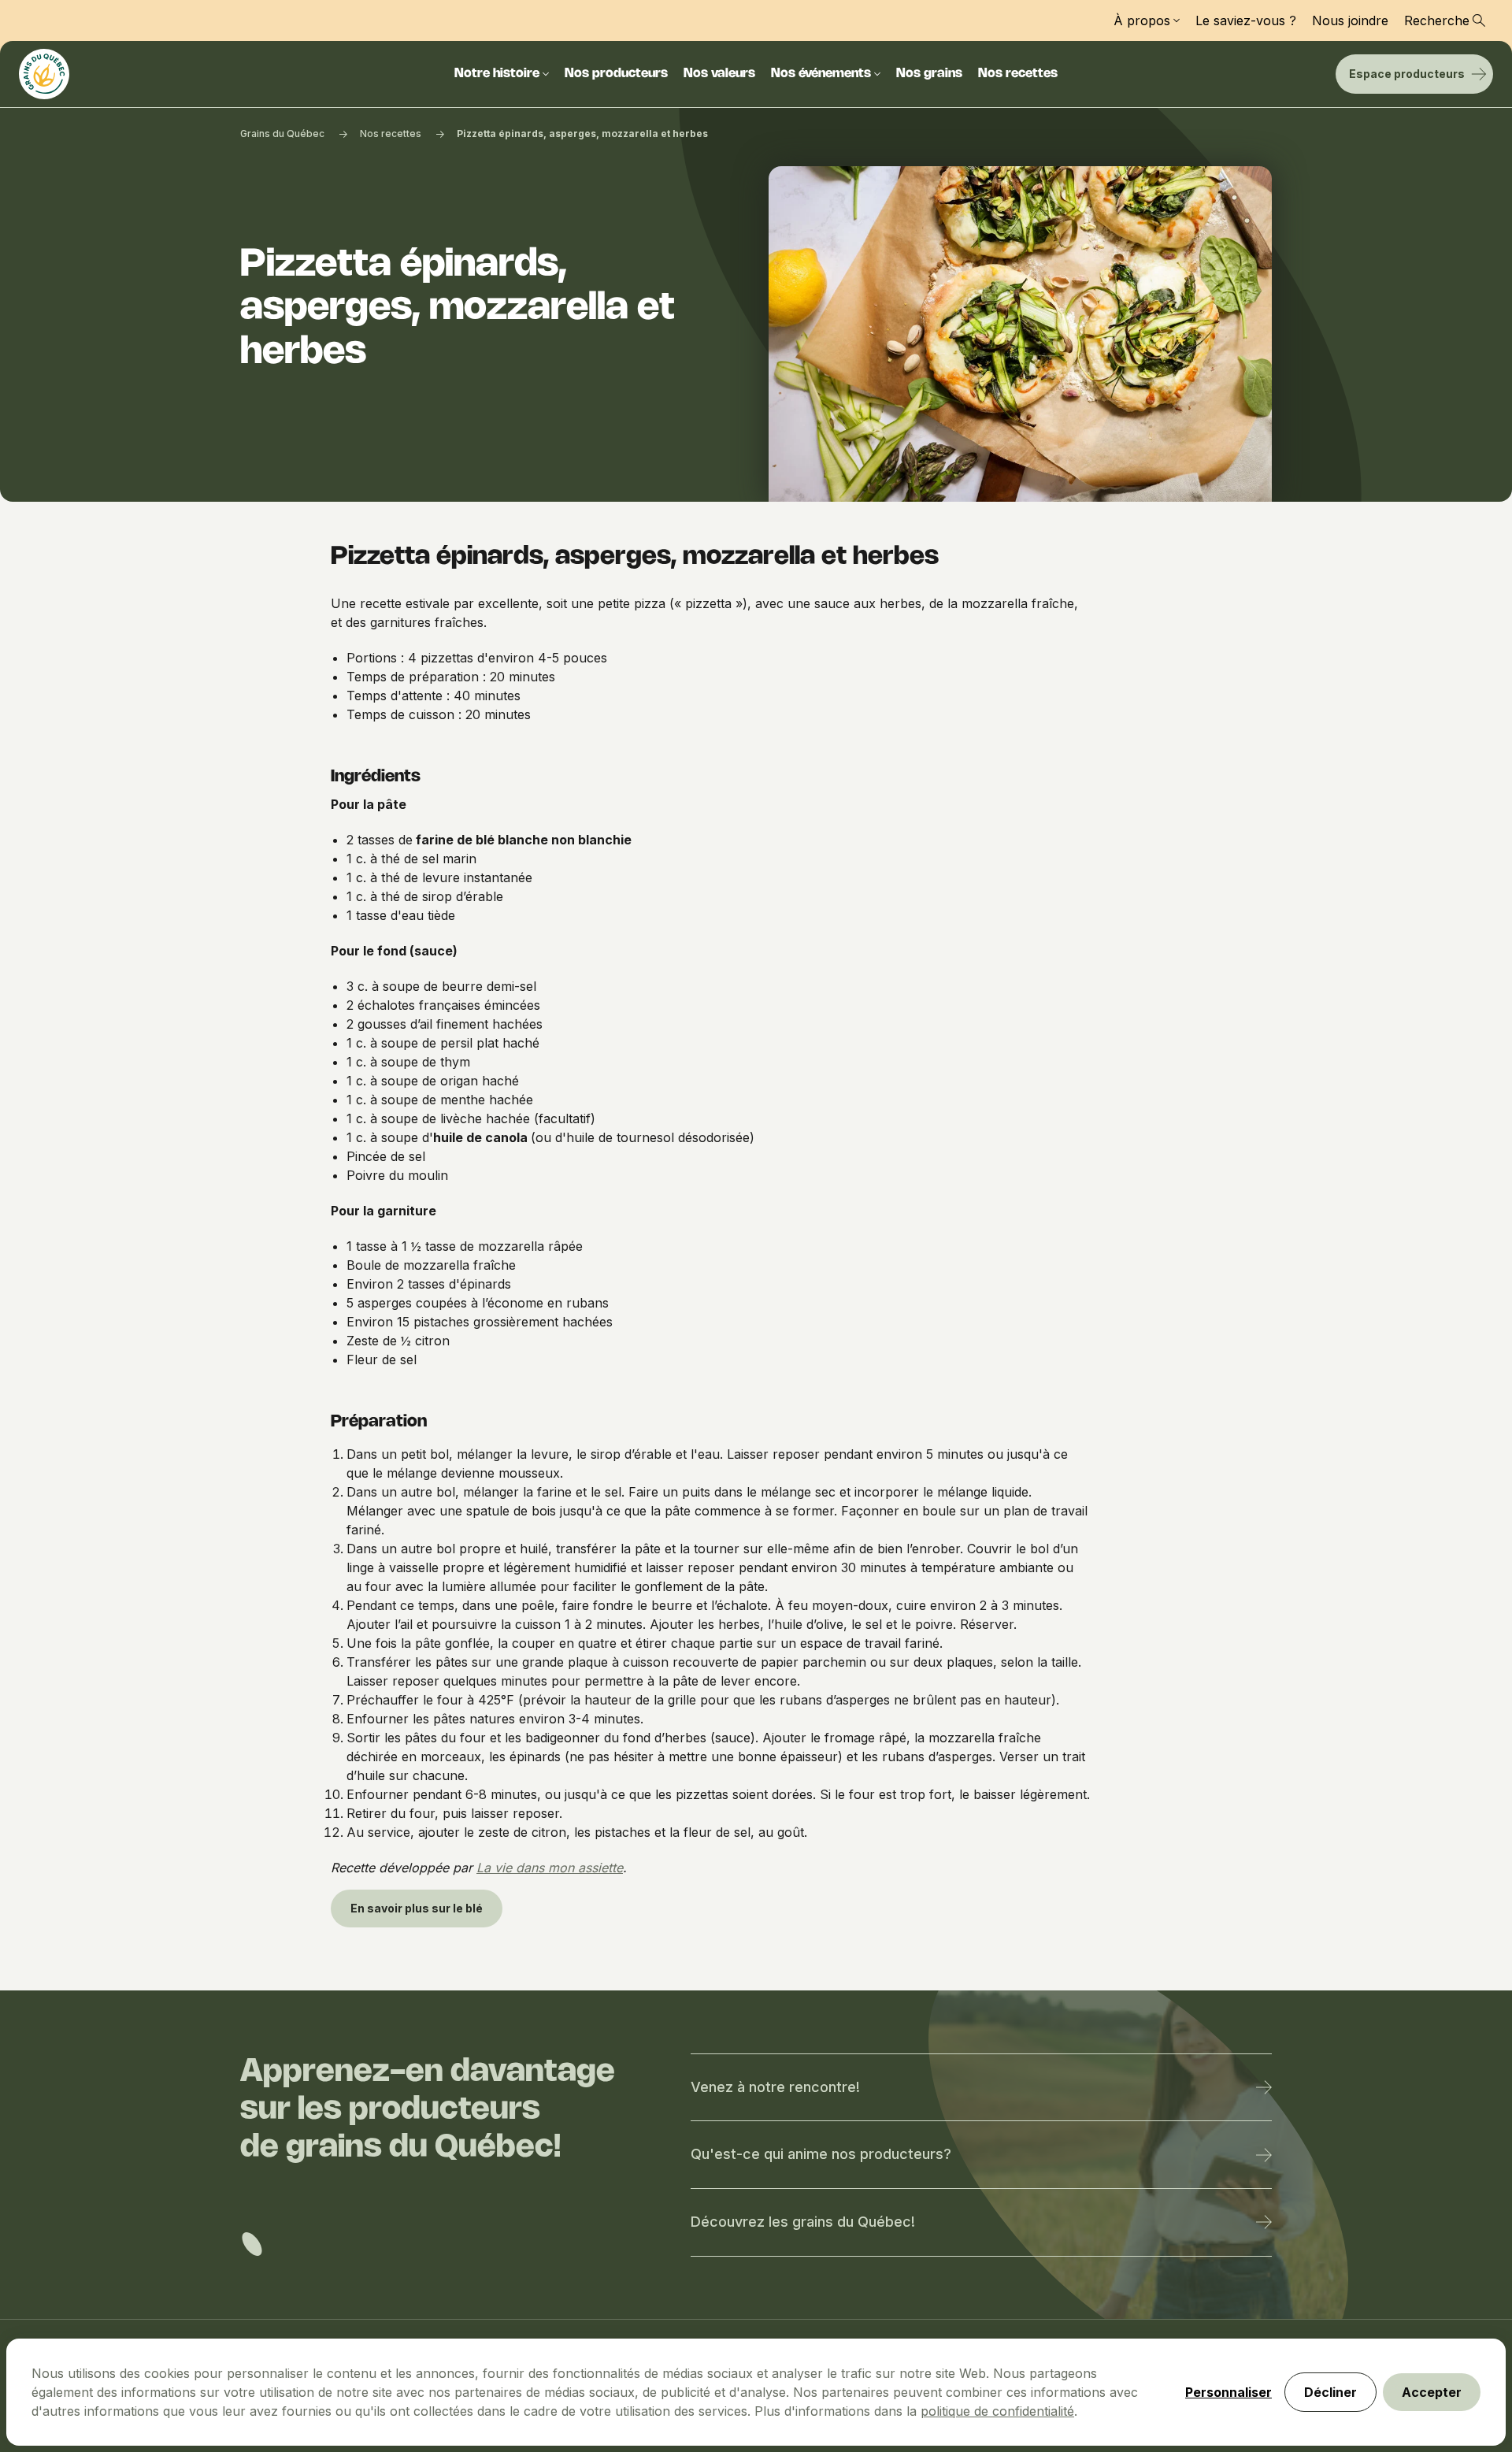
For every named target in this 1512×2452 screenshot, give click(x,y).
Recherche (1437, 20)
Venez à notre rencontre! (775, 2087)
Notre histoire (497, 74)
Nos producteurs (616, 74)
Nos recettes (1018, 74)
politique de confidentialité (997, 2411)
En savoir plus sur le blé (417, 1908)
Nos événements (821, 74)
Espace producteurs (1407, 74)
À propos (1142, 20)
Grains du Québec (282, 134)
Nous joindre (1350, 20)
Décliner (1330, 2392)
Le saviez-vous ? (1246, 20)
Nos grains (929, 74)
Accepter (1432, 2392)
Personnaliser (1228, 2392)
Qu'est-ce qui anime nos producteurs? (821, 2154)
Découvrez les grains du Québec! (803, 2222)
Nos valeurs (719, 74)
